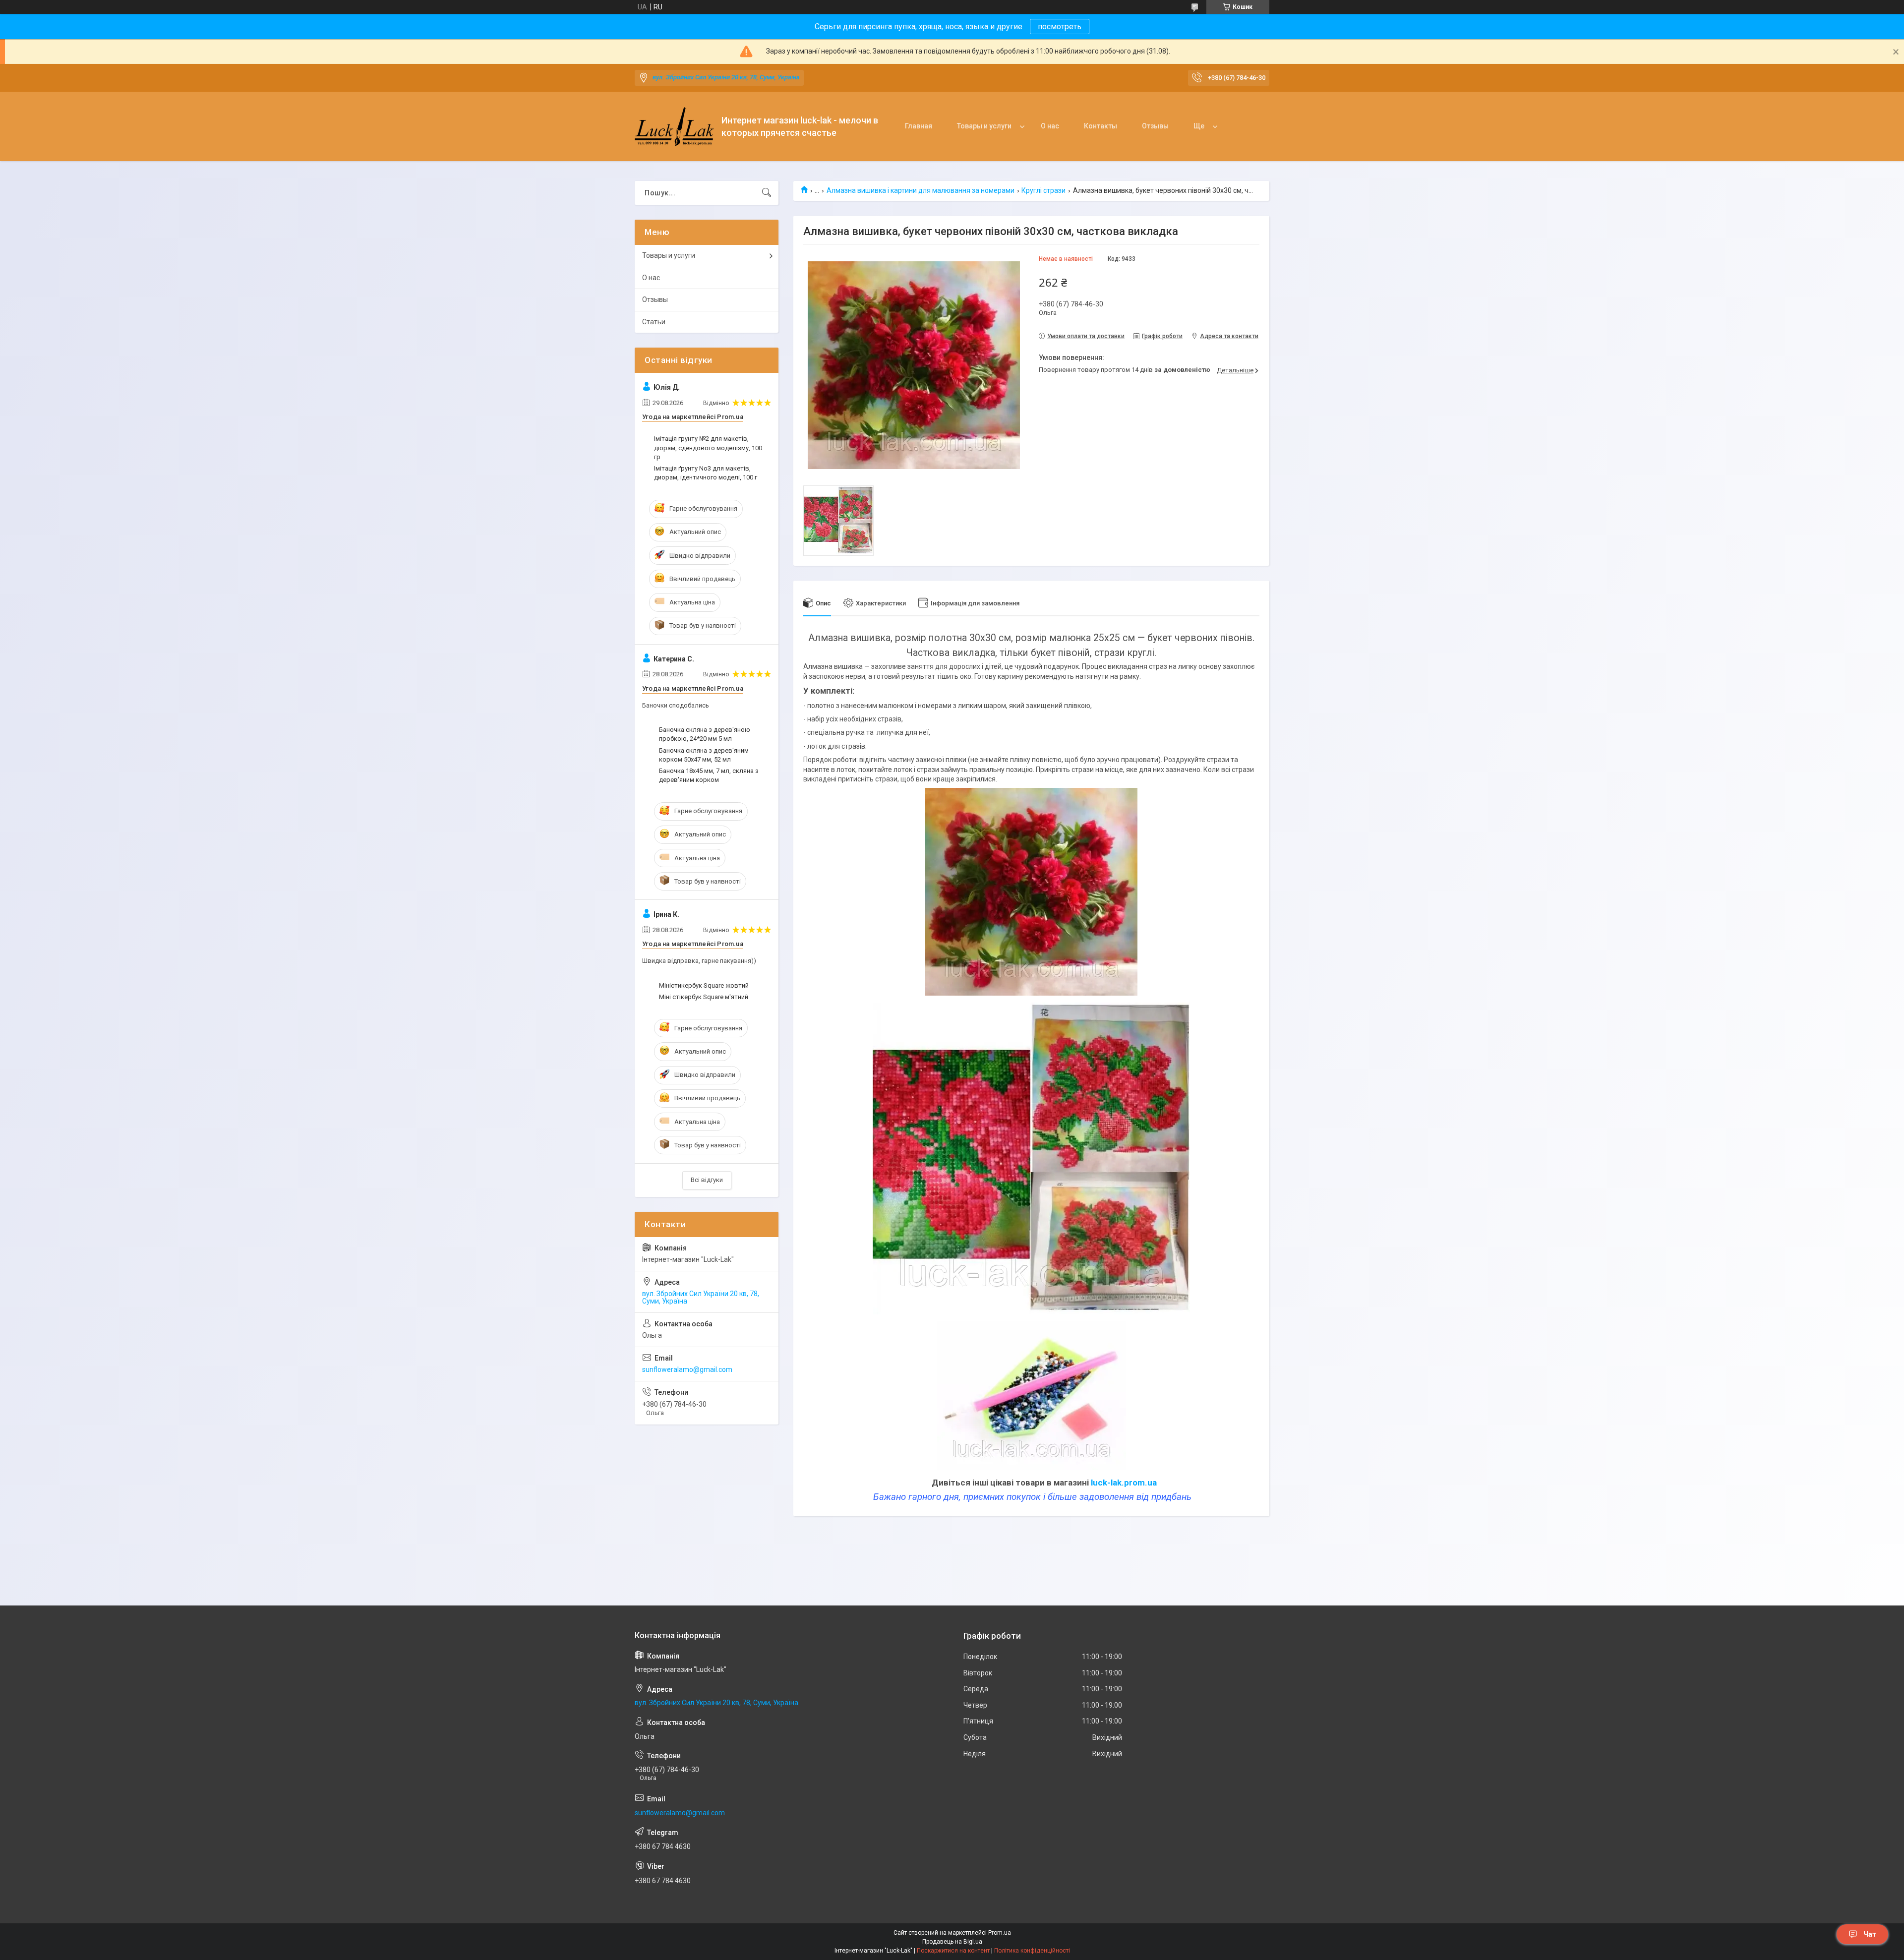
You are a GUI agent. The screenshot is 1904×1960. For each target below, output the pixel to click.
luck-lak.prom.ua (1124, 1483)
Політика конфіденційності (1032, 1951)
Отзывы (1155, 126)
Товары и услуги (984, 126)
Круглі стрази (1043, 190)
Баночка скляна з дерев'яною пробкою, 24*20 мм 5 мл (705, 734)
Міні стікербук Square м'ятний (704, 997)
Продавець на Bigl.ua (952, 1942)
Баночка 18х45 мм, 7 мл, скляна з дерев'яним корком (709, 775)
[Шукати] (767, 193)
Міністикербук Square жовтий (704, 985)
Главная (919, 126)
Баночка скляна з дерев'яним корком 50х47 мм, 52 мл (704, 755)
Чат (1870, 1934)
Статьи (654, 322)
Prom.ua (1000, 1933)
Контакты (1101, 126)
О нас (1050, 126)
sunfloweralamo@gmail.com (687, 1369)
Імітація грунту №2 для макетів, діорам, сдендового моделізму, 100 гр (708, 447)
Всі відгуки (707, 1180)
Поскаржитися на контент (953, 1951)
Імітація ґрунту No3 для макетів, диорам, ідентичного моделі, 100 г (706, 473)
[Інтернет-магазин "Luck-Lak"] (674, 127)
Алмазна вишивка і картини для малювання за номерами (921, 190)
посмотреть (1060, 27)
